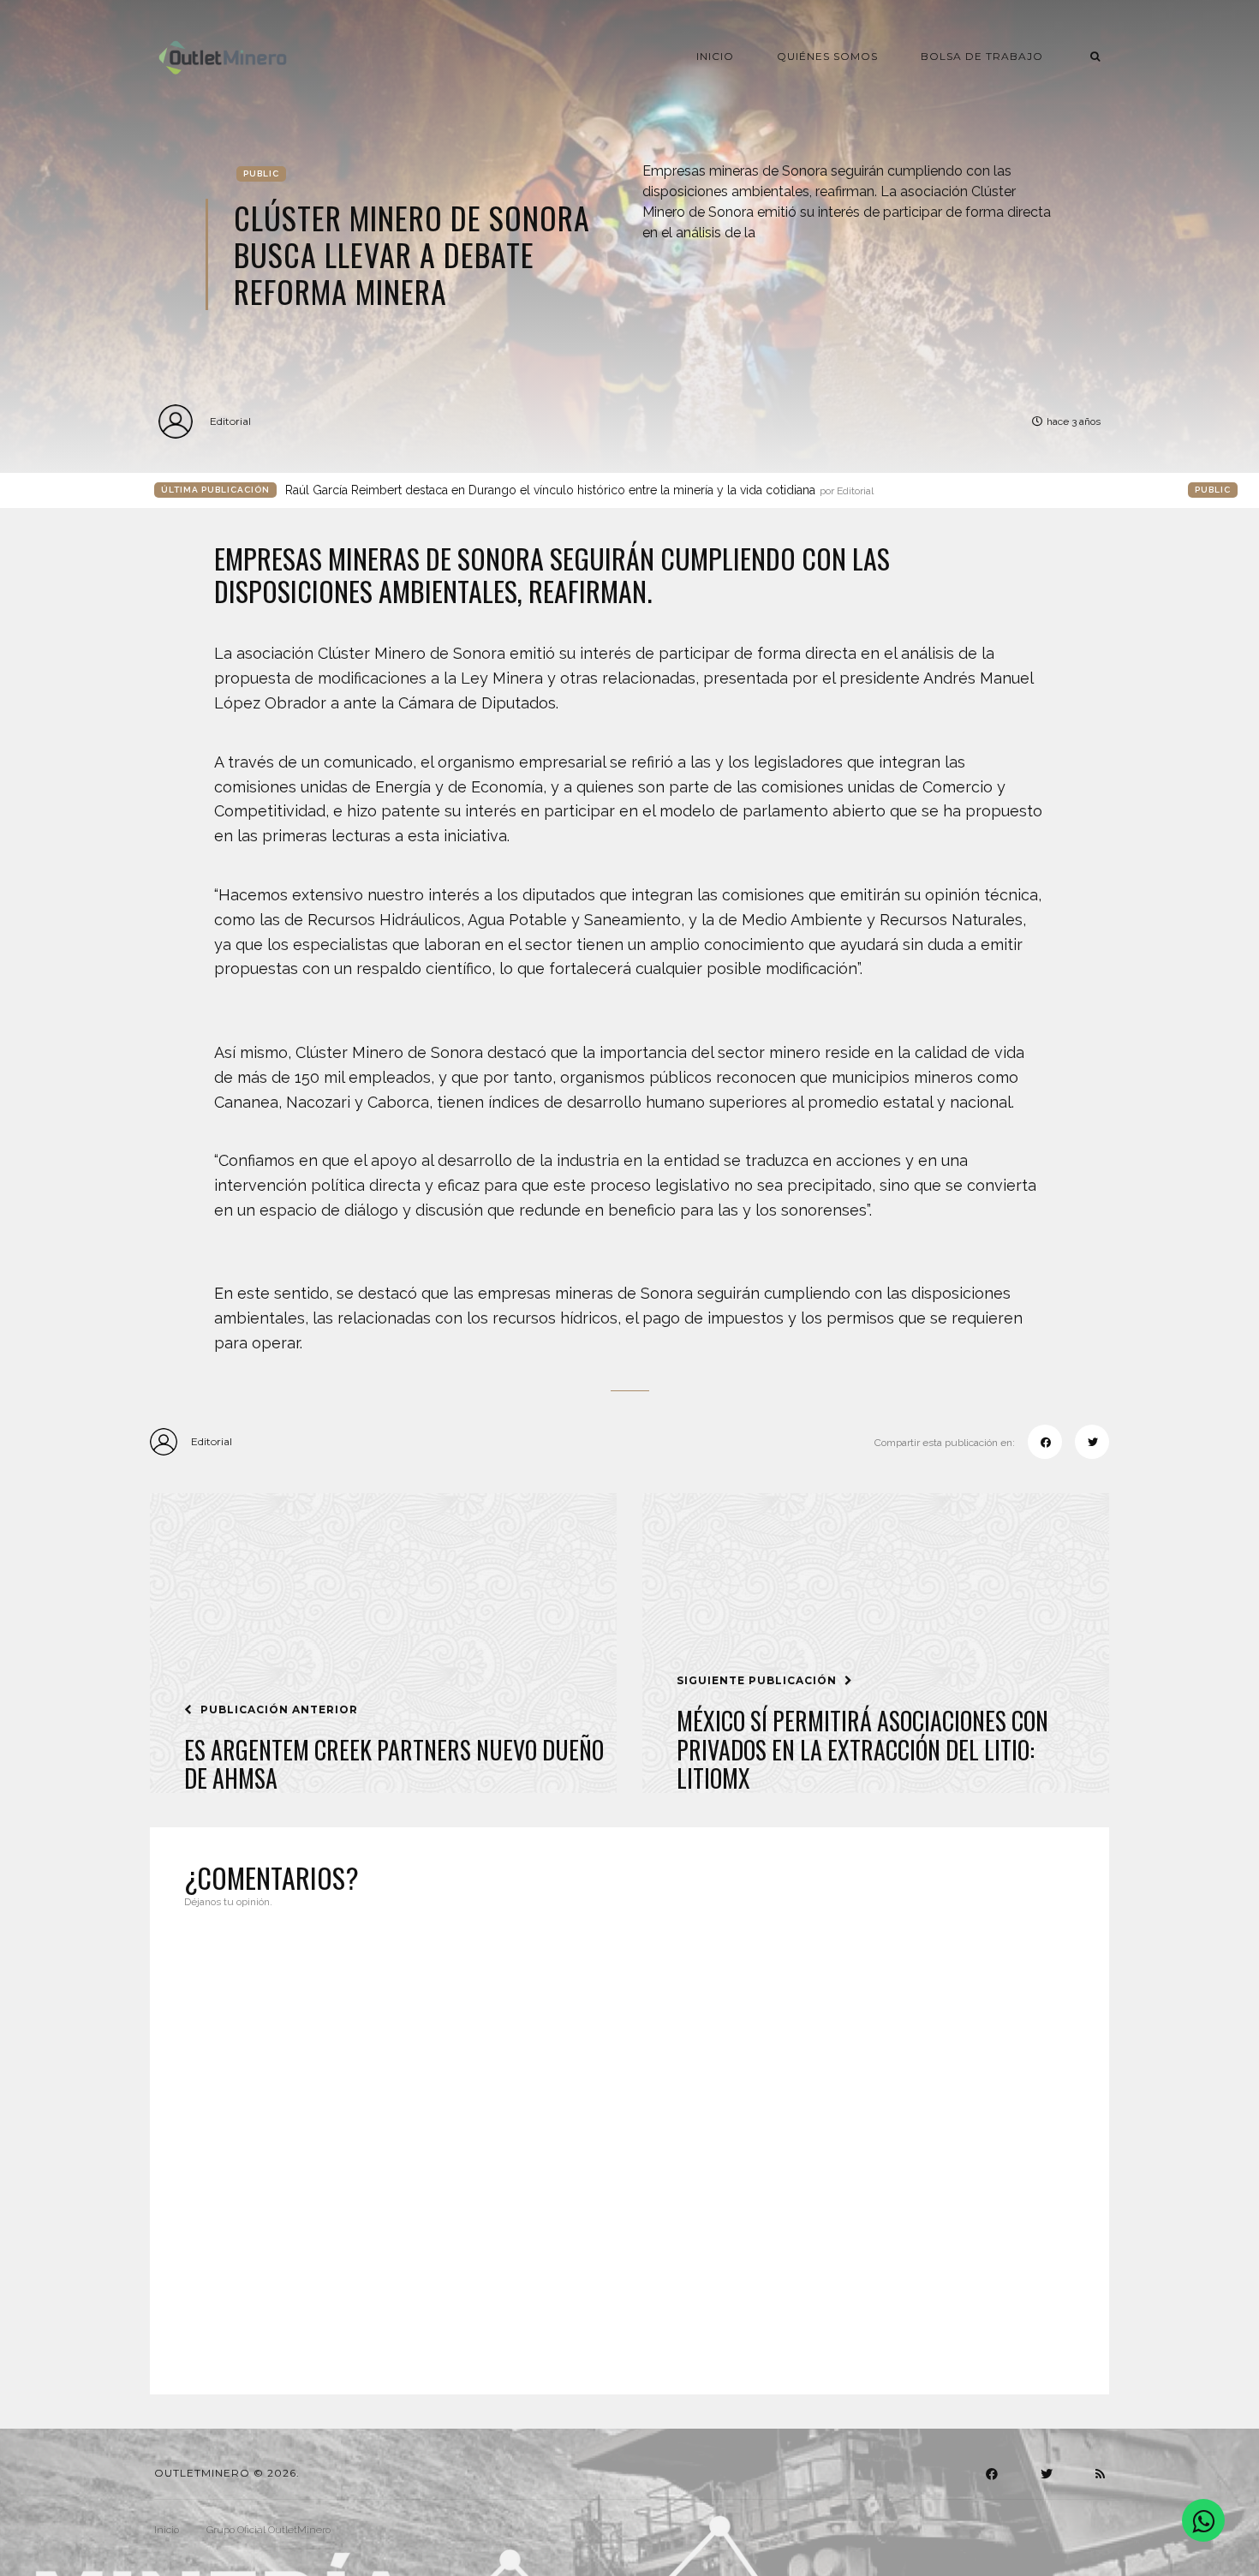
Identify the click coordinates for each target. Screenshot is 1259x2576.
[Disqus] (629, 2141)
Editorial (230, 421)
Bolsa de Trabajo (982, 56)
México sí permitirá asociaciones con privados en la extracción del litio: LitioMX (862, 1750)
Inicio (715, 56)
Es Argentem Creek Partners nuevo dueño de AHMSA (394, 1764)
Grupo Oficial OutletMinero (269, 2530)
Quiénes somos (827, 56)
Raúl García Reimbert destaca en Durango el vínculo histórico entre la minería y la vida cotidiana (579, 490)
